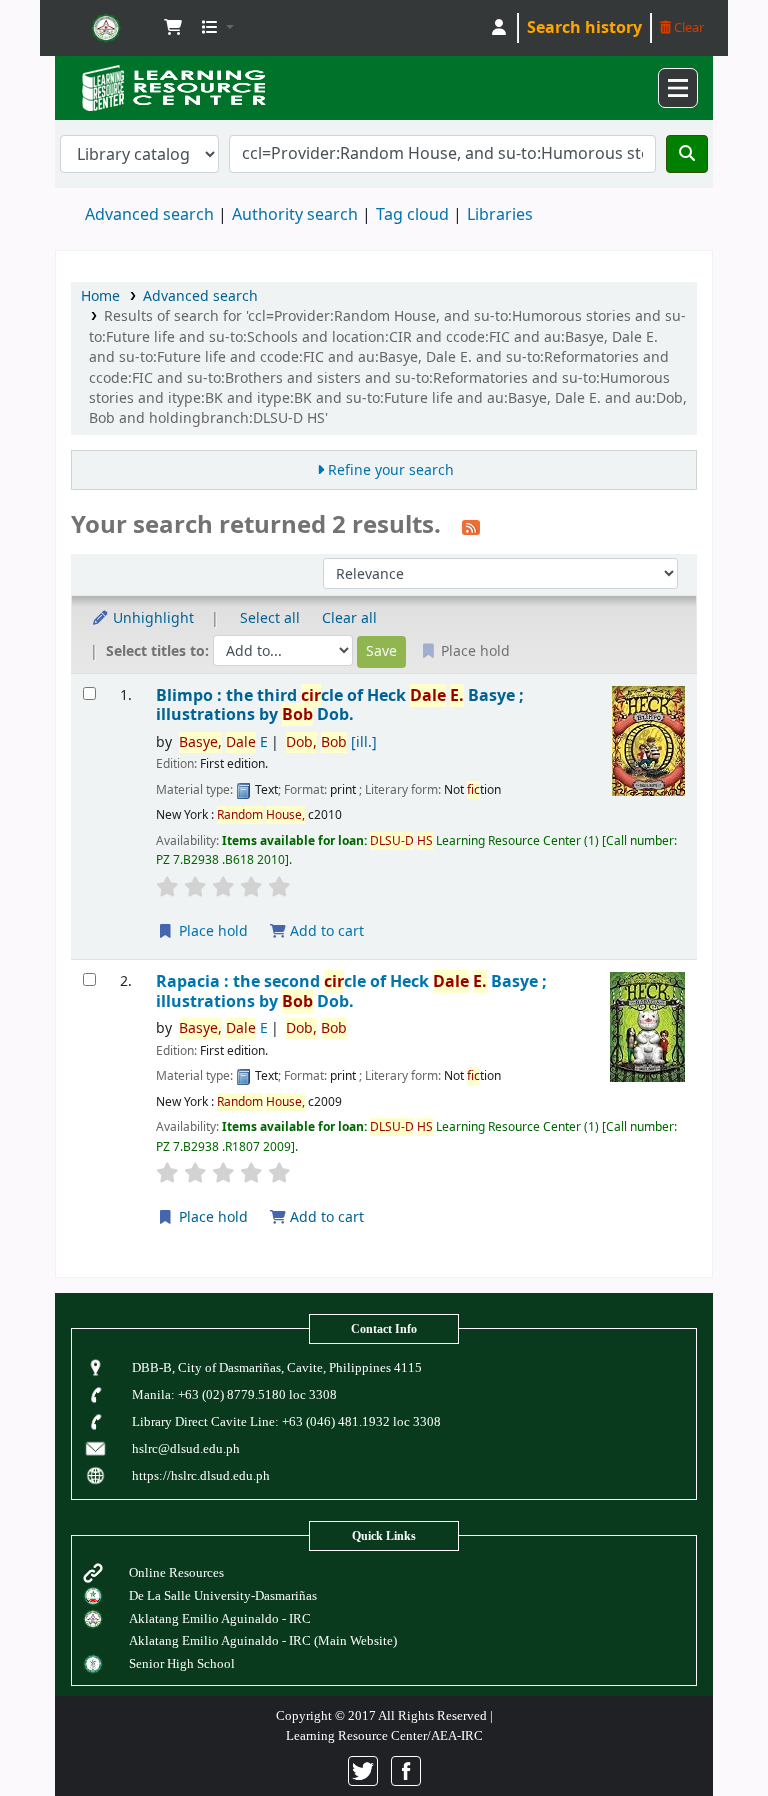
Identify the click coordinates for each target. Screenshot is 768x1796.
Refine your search (391, 470)
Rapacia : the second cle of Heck (351, 991)
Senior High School (182, 1663)
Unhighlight (151, 618)
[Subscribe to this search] (471, 527)
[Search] (687, 154)
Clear (687, 27)
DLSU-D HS (106, 28)
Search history (584, 28)
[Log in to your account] (499, 28)
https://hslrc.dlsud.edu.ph (201, 1475)
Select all (270, 618)
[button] (173, 28)
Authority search (295, 215)
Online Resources (176, 1572)
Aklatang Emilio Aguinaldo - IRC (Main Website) (263, 1640)
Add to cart (325, 931)
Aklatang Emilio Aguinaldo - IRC (220, 1618)
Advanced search (149, 215)
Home (100, 296)
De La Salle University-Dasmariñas (223, 1595)
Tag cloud (412, 215)
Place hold (211, 931)
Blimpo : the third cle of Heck (340, 705)
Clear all (349, 618)
